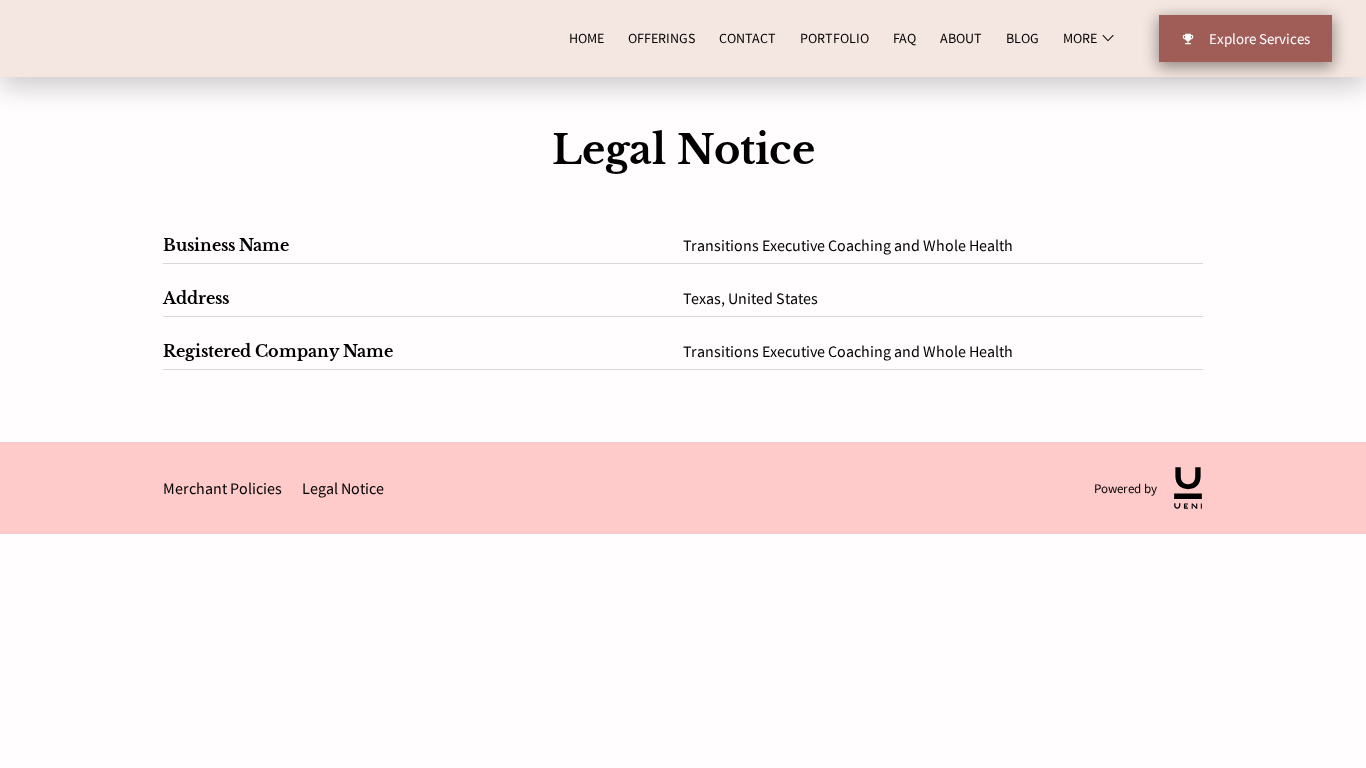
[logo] (1188, 488)
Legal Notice (343, 488)
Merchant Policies (222, 488)
